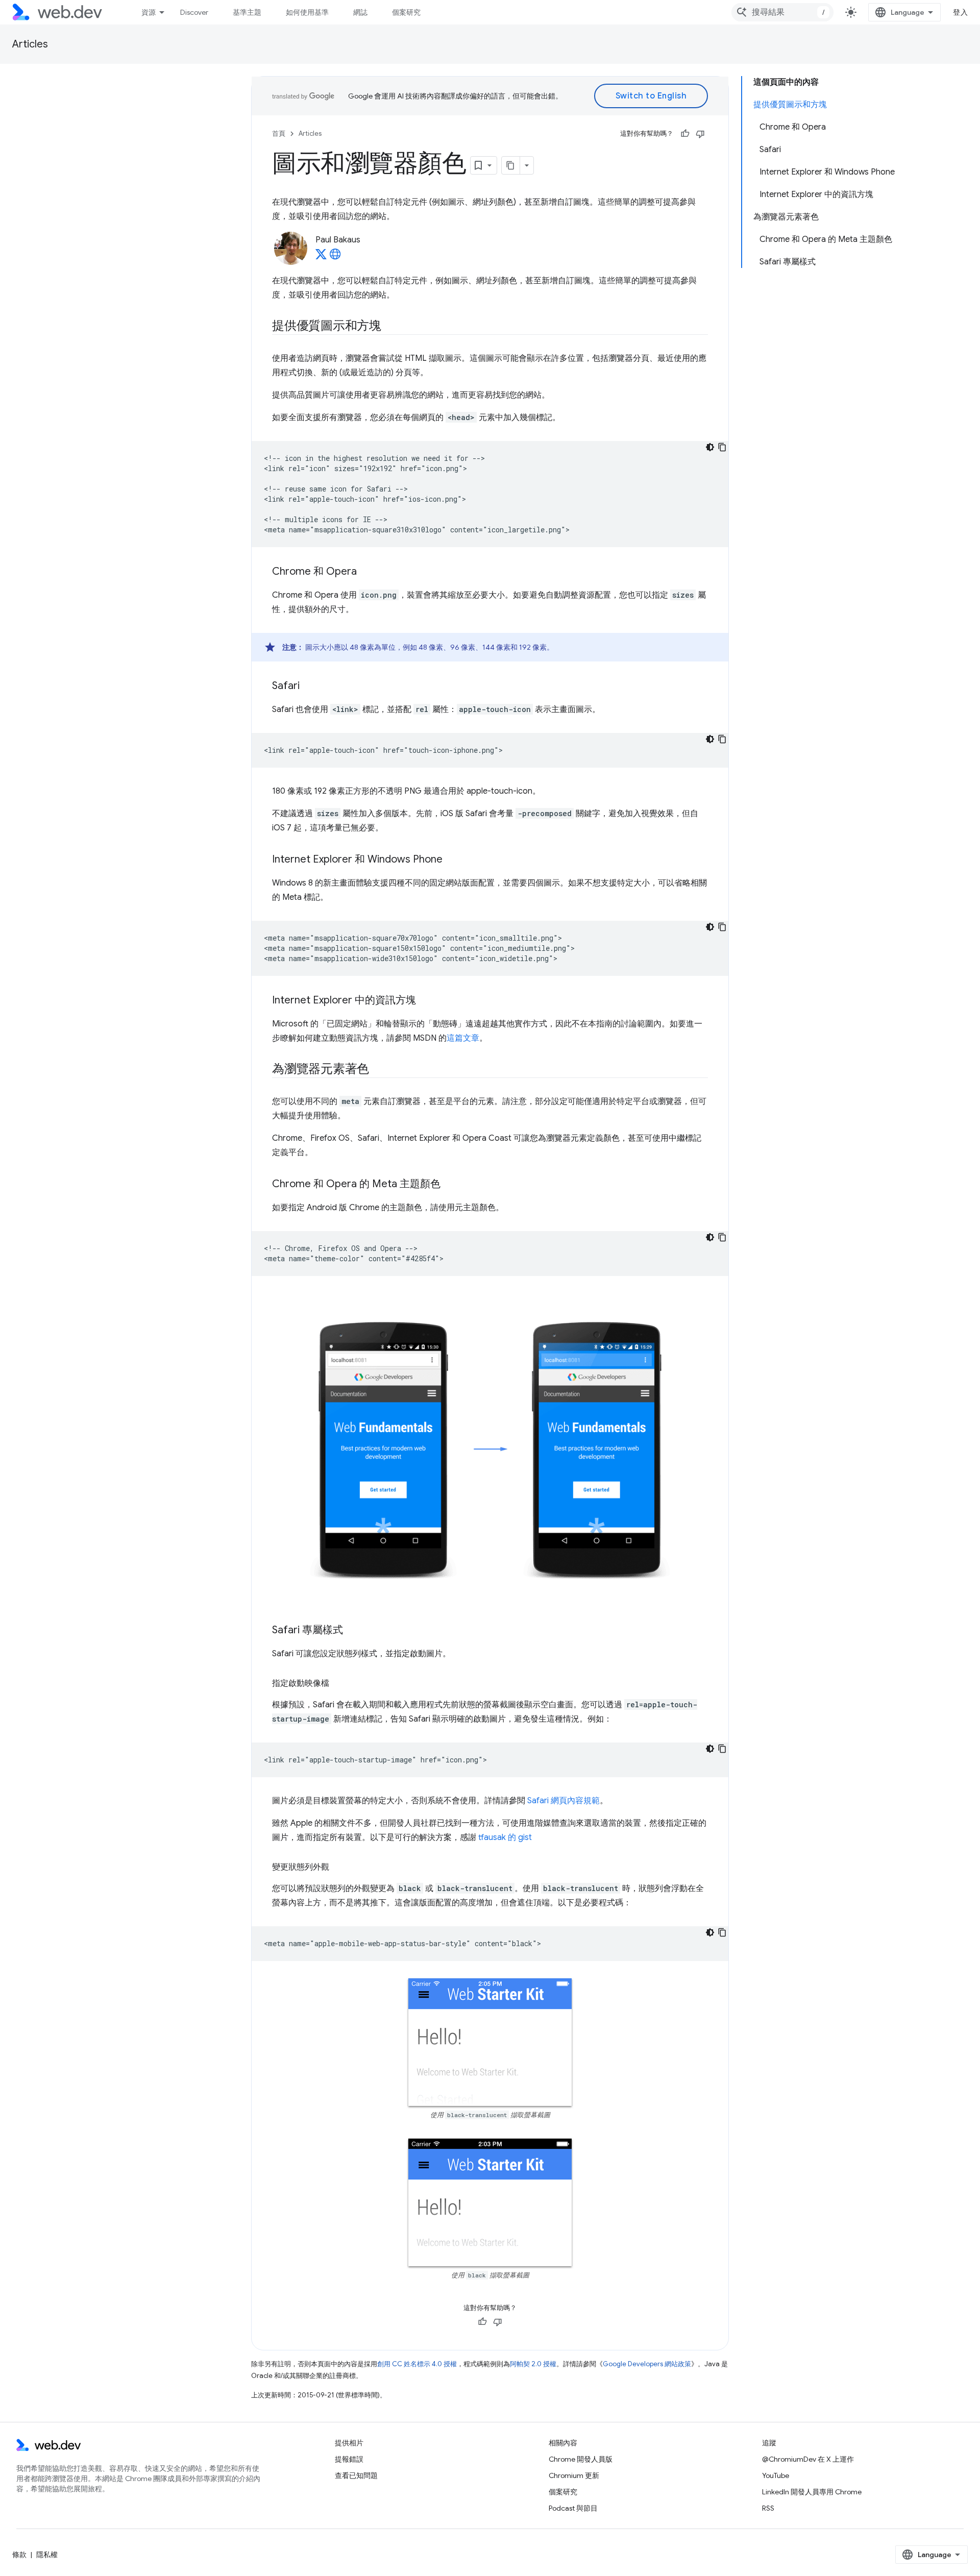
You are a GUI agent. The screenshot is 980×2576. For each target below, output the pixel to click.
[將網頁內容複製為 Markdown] (511, 165)
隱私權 (47, 2555)
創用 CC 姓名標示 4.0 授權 (417, 2364)
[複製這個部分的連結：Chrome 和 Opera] (366, 572)
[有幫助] (685, 134)
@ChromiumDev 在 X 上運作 (808, 2459)
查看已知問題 (356, 2475)
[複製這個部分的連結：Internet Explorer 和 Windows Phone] (452, 860)
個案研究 (406, 12)
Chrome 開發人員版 (581, 2459)
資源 (149, 12)
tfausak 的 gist (505, 1837)
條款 (19, 2555)
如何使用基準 (307, 12)
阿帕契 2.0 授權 (533, 2364)
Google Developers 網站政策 (647, 2364)
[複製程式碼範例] (722, 447)
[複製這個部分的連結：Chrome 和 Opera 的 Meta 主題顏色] (450, 1185)
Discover (194, 12)
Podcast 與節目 (573, 2508)
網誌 (360, 12)
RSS (768, 2508)
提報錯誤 (349, 2459)
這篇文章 (463, 1038)
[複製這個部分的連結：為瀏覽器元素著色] (378, 1070)
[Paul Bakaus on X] (321, 257)
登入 (960, 12)
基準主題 (247, 12)
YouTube (776, 2475)
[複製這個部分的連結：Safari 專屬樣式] (352, 1631)
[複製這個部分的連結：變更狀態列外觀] (338, 1867)
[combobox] (782, 12)
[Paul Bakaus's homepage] (335, 257)
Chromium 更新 (574, 2475)
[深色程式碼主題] (710, 447)
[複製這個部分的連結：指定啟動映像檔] (338, 1683)
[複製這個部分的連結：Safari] (309, 686)
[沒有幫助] (700, 134)
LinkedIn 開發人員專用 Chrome (812, 2492)
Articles (30, 44)
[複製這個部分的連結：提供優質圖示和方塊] (390, 327)
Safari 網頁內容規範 (563, 1801)
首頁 (279, 133)
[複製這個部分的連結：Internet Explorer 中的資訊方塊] (425, 1001)
